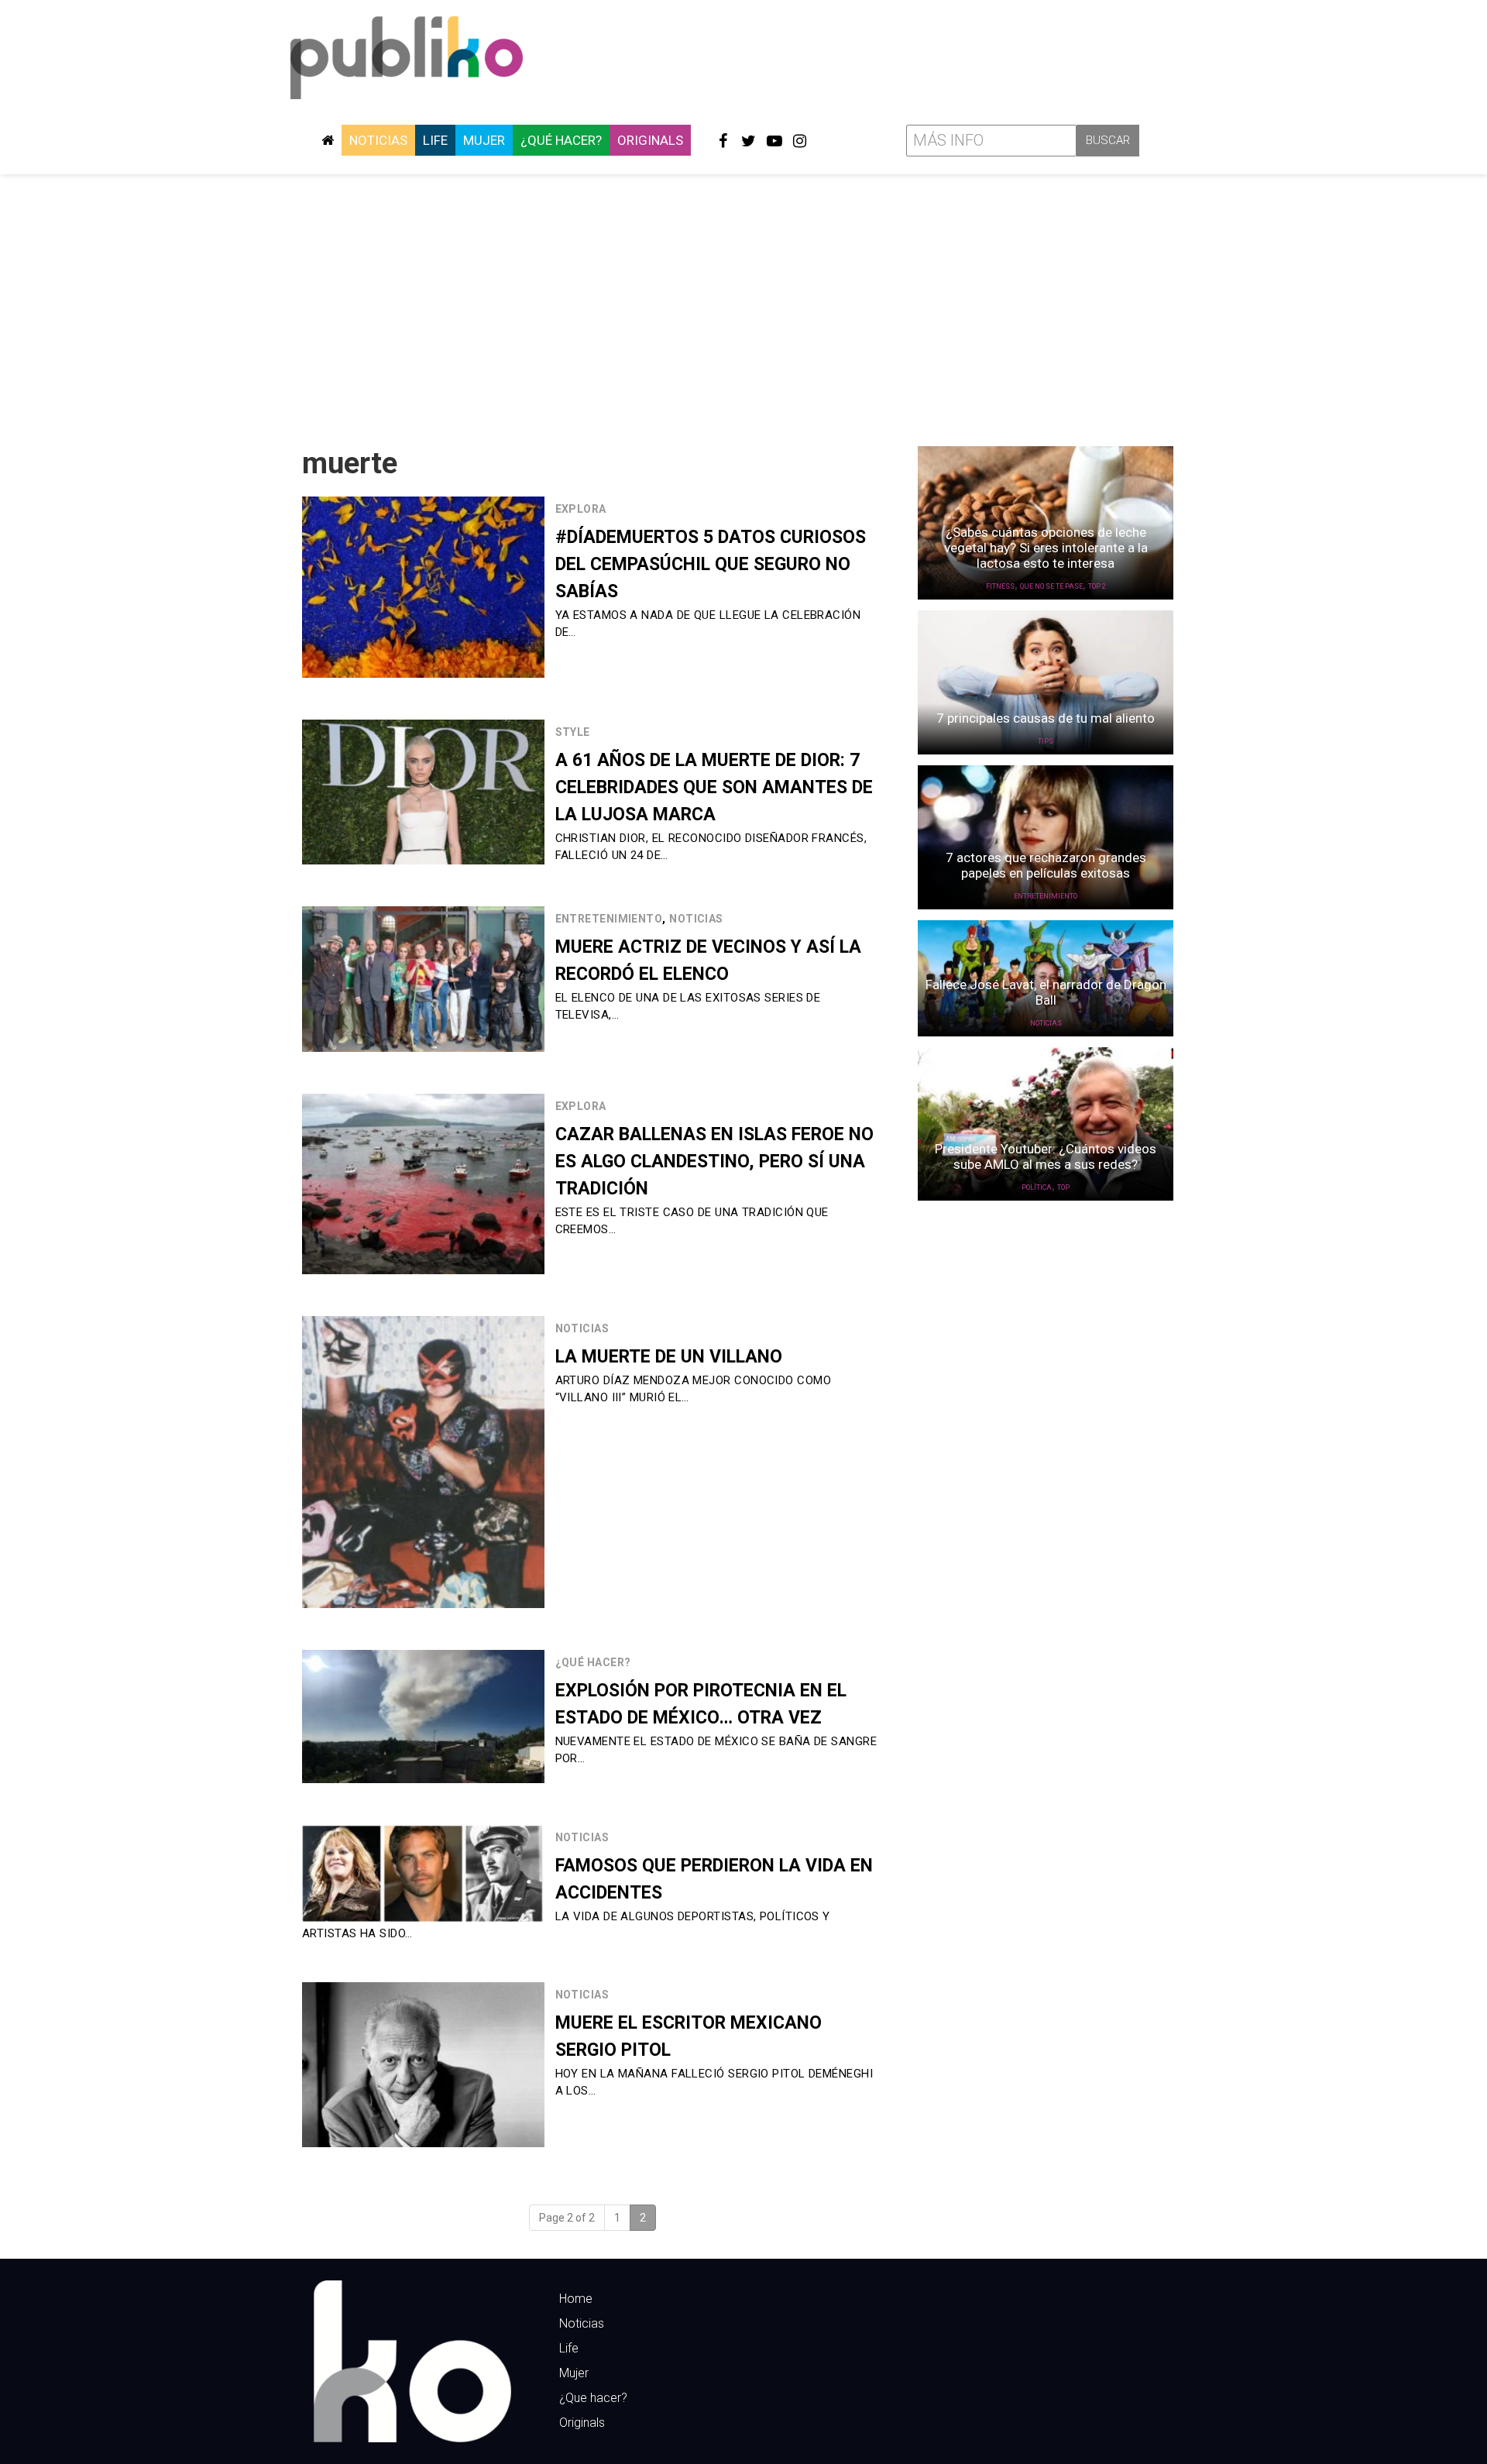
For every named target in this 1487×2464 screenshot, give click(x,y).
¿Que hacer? (593, 2398)
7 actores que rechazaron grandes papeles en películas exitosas (1046, 865)
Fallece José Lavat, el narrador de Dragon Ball (1046, 992)
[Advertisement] (743, 304)
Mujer (484, 140)
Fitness (1000, 586)
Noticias (378, 140)
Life (435, 140)
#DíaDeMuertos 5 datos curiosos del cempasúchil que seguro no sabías (711, 564)
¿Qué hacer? (561, 140)
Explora (581, 509)
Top (1063, 1187)
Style (573, 732)
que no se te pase (1051, 586)
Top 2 (1097, 586)
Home (576, 2299)
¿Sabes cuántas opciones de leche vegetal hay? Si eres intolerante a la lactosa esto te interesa (1046, 548)
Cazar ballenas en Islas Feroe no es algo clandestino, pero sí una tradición (714, 1162)
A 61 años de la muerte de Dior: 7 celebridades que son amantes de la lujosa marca (714, 787)
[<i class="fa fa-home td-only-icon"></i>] (328, 140)
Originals (650, 140)
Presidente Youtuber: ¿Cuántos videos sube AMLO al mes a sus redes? (1046, 1156)
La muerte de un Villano (669, 1357)
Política (1037, 1187)
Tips (1046, 741)
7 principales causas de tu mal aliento (1046, 718)
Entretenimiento (609, 919)
